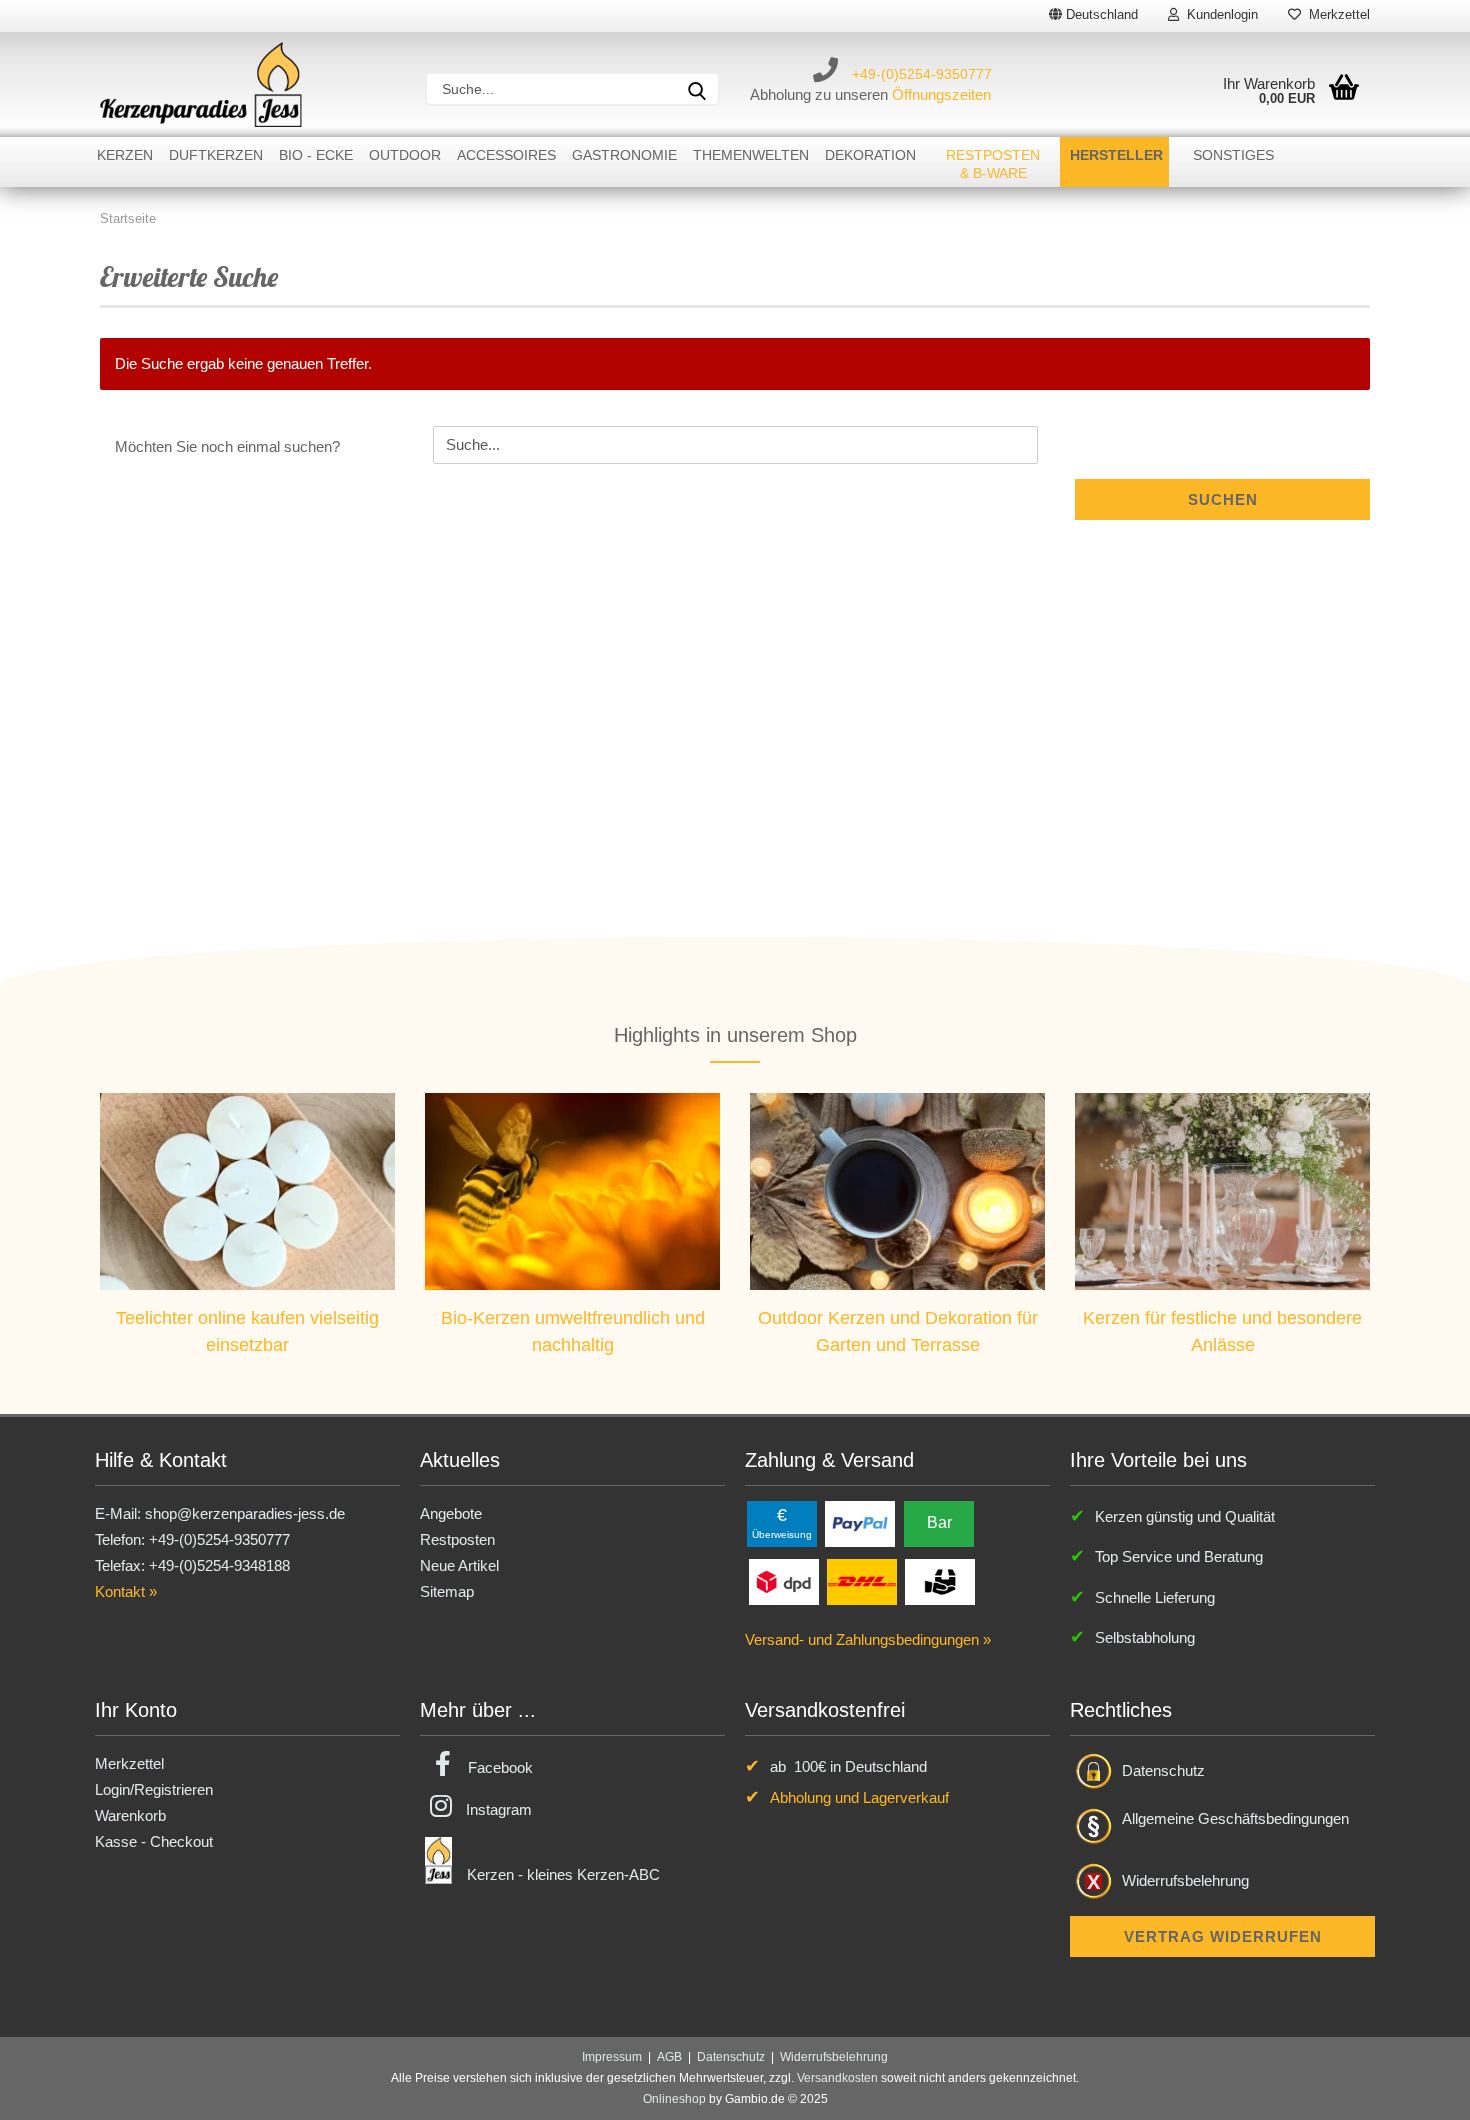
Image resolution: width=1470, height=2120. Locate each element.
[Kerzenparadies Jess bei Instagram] (441, 1809)
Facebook (500, 1767)
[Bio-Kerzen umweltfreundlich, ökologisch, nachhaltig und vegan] (572, 1190)
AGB (669, 2057)
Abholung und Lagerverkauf (859, 1797)
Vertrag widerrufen (1223, 1936)
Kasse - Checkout (154, 1841)
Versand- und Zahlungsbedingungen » (868, 1639)
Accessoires (506, 155)
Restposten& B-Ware (993, 164)
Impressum (612, 2057)
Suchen (1223, 499)
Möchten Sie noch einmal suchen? (227, 446)
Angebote (451, 1513)
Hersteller (1116, 155)
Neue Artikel (459, 1565)
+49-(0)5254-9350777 (922, 74)
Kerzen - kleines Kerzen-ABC (563, 1874)
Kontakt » (126, 1591)
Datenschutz (1163, 1770)
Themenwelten (751, 155)
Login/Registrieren (154, 1789)
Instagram (499, 1809)
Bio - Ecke (316, 155)
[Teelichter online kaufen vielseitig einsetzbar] (247, 1190)
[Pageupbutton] (1415, 2090)
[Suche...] (697, 89)
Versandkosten (837, 2078)
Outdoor (405, 155)
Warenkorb (130, 1815)
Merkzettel (1335, 14)
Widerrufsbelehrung (1185, 1880)
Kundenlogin (1218, 14)
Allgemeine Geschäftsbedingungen (1235, 1818)
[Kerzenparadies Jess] (201, 84)
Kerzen (125, 155)
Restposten (457, 1539)
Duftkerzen (216, 155)
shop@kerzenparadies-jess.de (245, 1513)
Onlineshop (674, 2099)
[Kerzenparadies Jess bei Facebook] (443, 1767)
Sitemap (447, 1591)
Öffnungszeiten (941, 94)
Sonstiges (1233, 155)
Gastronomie (624, 155)
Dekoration (870, 155)
